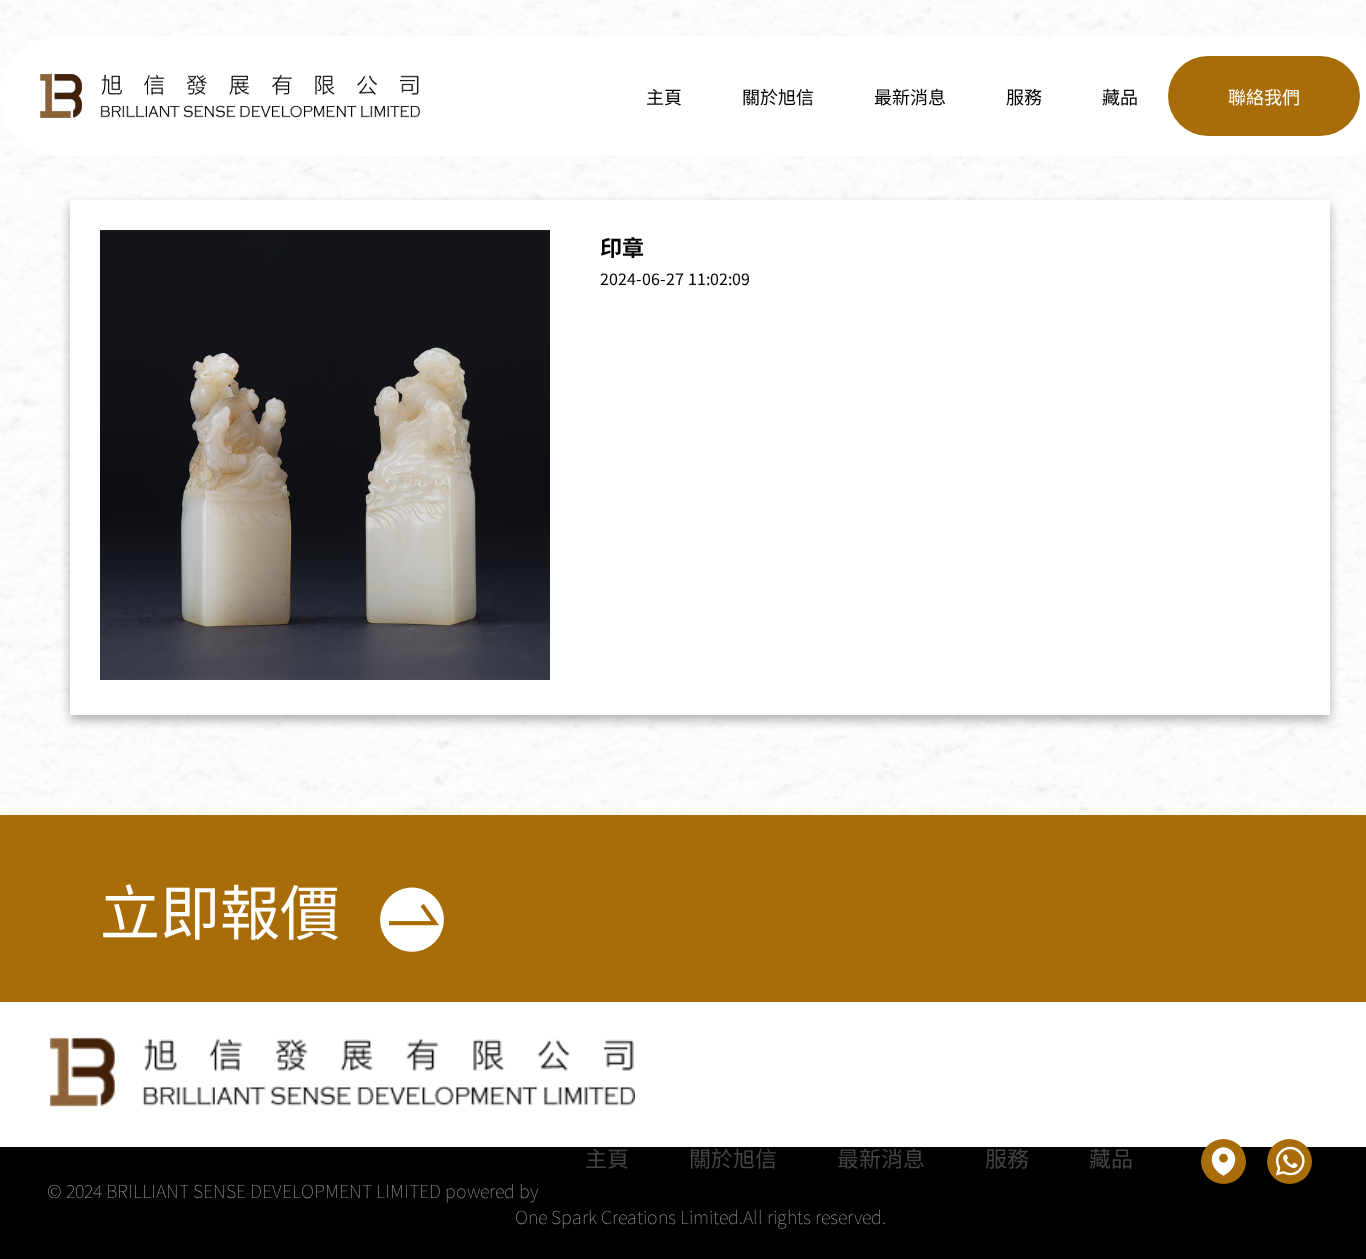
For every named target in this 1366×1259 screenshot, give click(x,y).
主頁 (664, 96)
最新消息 (910, 96)
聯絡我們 (1264, 96)
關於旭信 (778, 96)
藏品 (1120, 96)
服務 (1024, 96)
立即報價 (220, 908)
